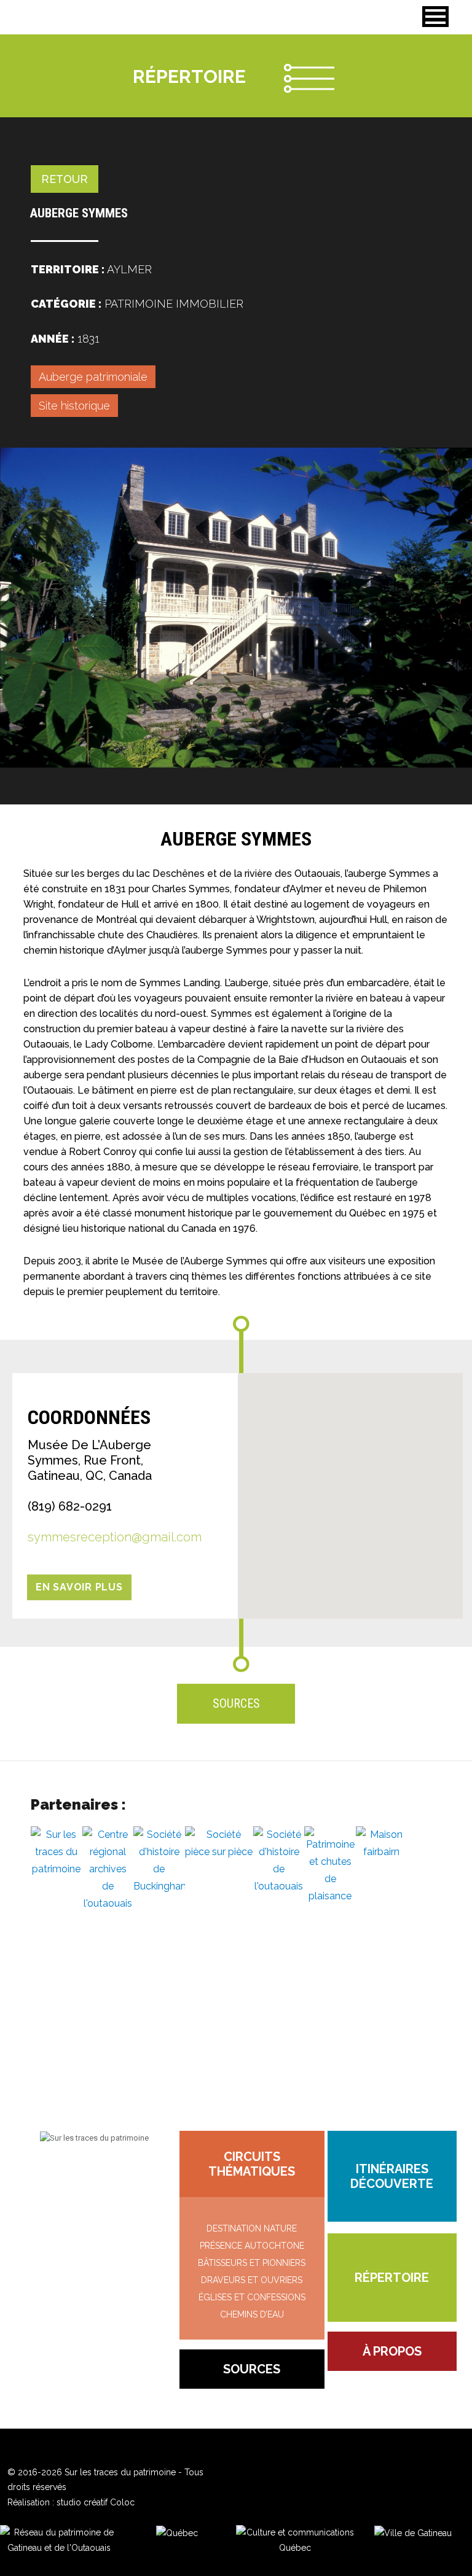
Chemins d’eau (252, 2314)
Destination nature (252, 2228)
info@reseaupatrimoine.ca (94, 2173)
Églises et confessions (252, 2297)
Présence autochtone (252, 2246)
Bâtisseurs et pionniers (252, 2263)
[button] (435, 17)
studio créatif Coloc (96, 2502)
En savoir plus (79, 1587)
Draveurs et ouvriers (252, 2280)
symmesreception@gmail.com (115, 1537)
